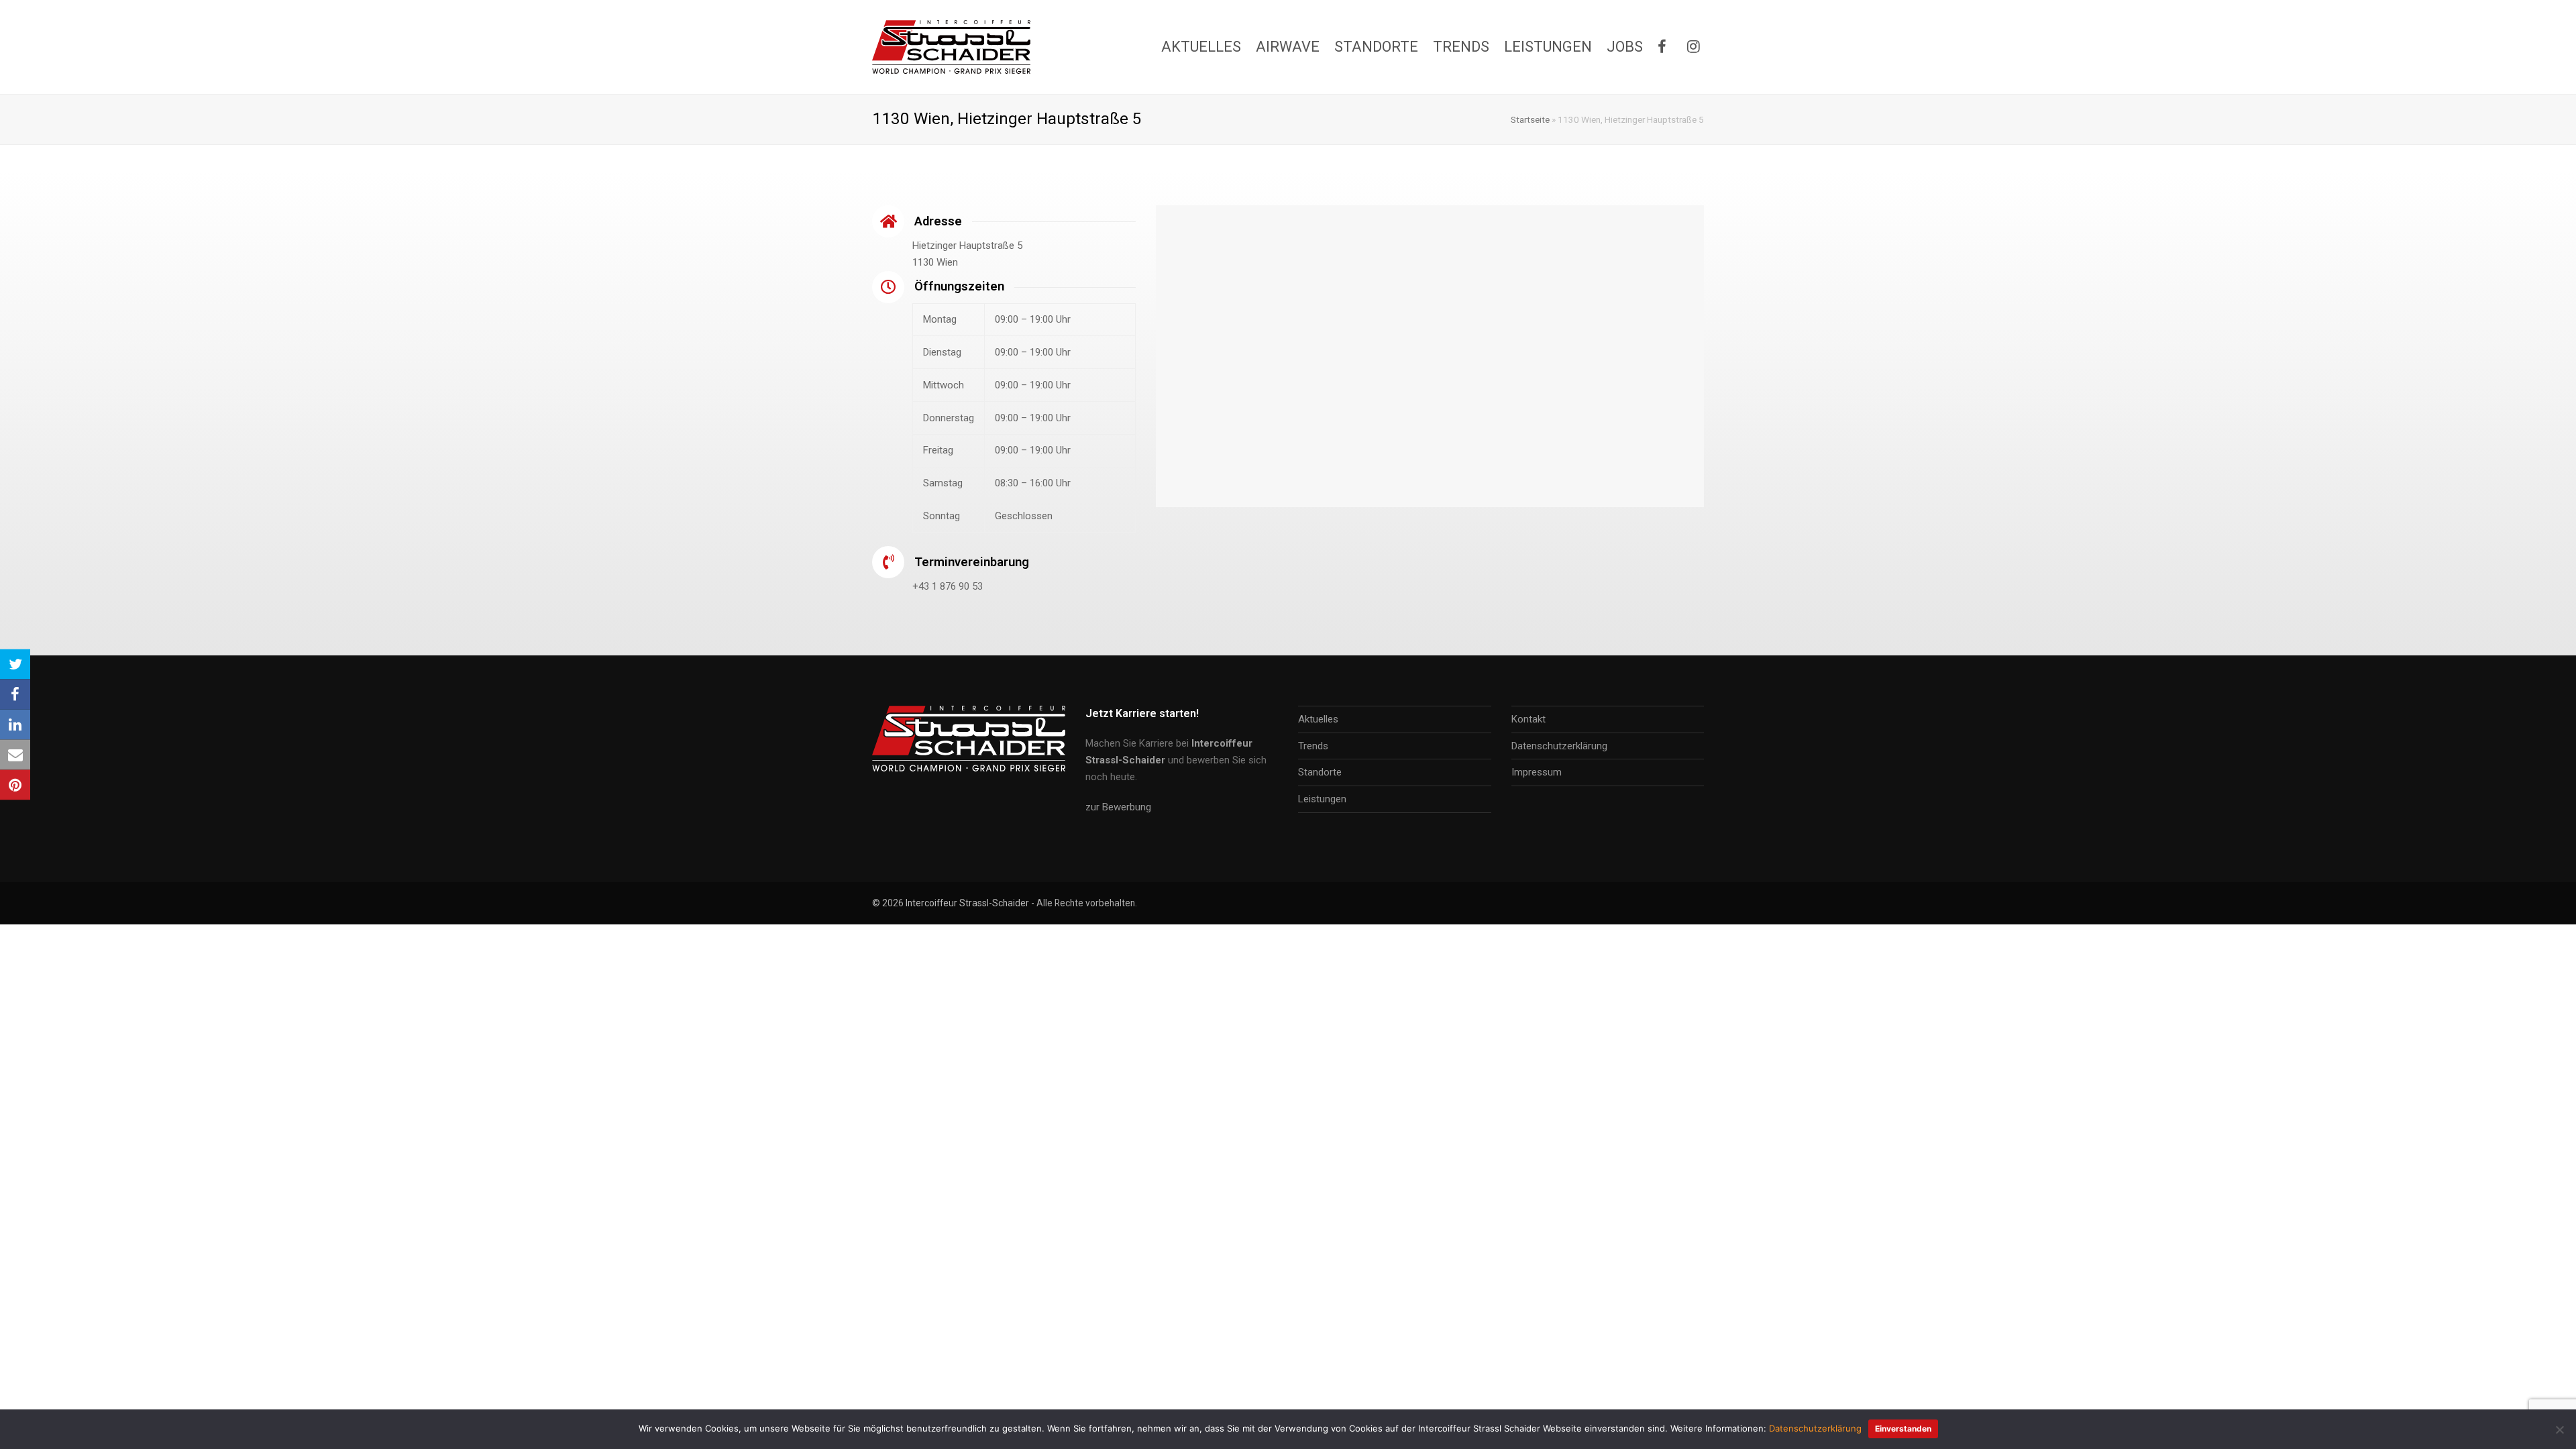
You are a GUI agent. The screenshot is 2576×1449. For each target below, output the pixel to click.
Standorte (1320, 772)
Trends (1313, 746)
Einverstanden (1903, 1429)
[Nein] (2559, 1430)
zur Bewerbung (1118, 807)
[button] (15, 664)
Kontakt (1528, 719)
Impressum (1537, 772)
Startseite (1530, 119)
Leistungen (1322, 799)
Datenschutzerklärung (1559, 746)
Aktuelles (1318, 719)
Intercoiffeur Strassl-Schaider (967, 903)
